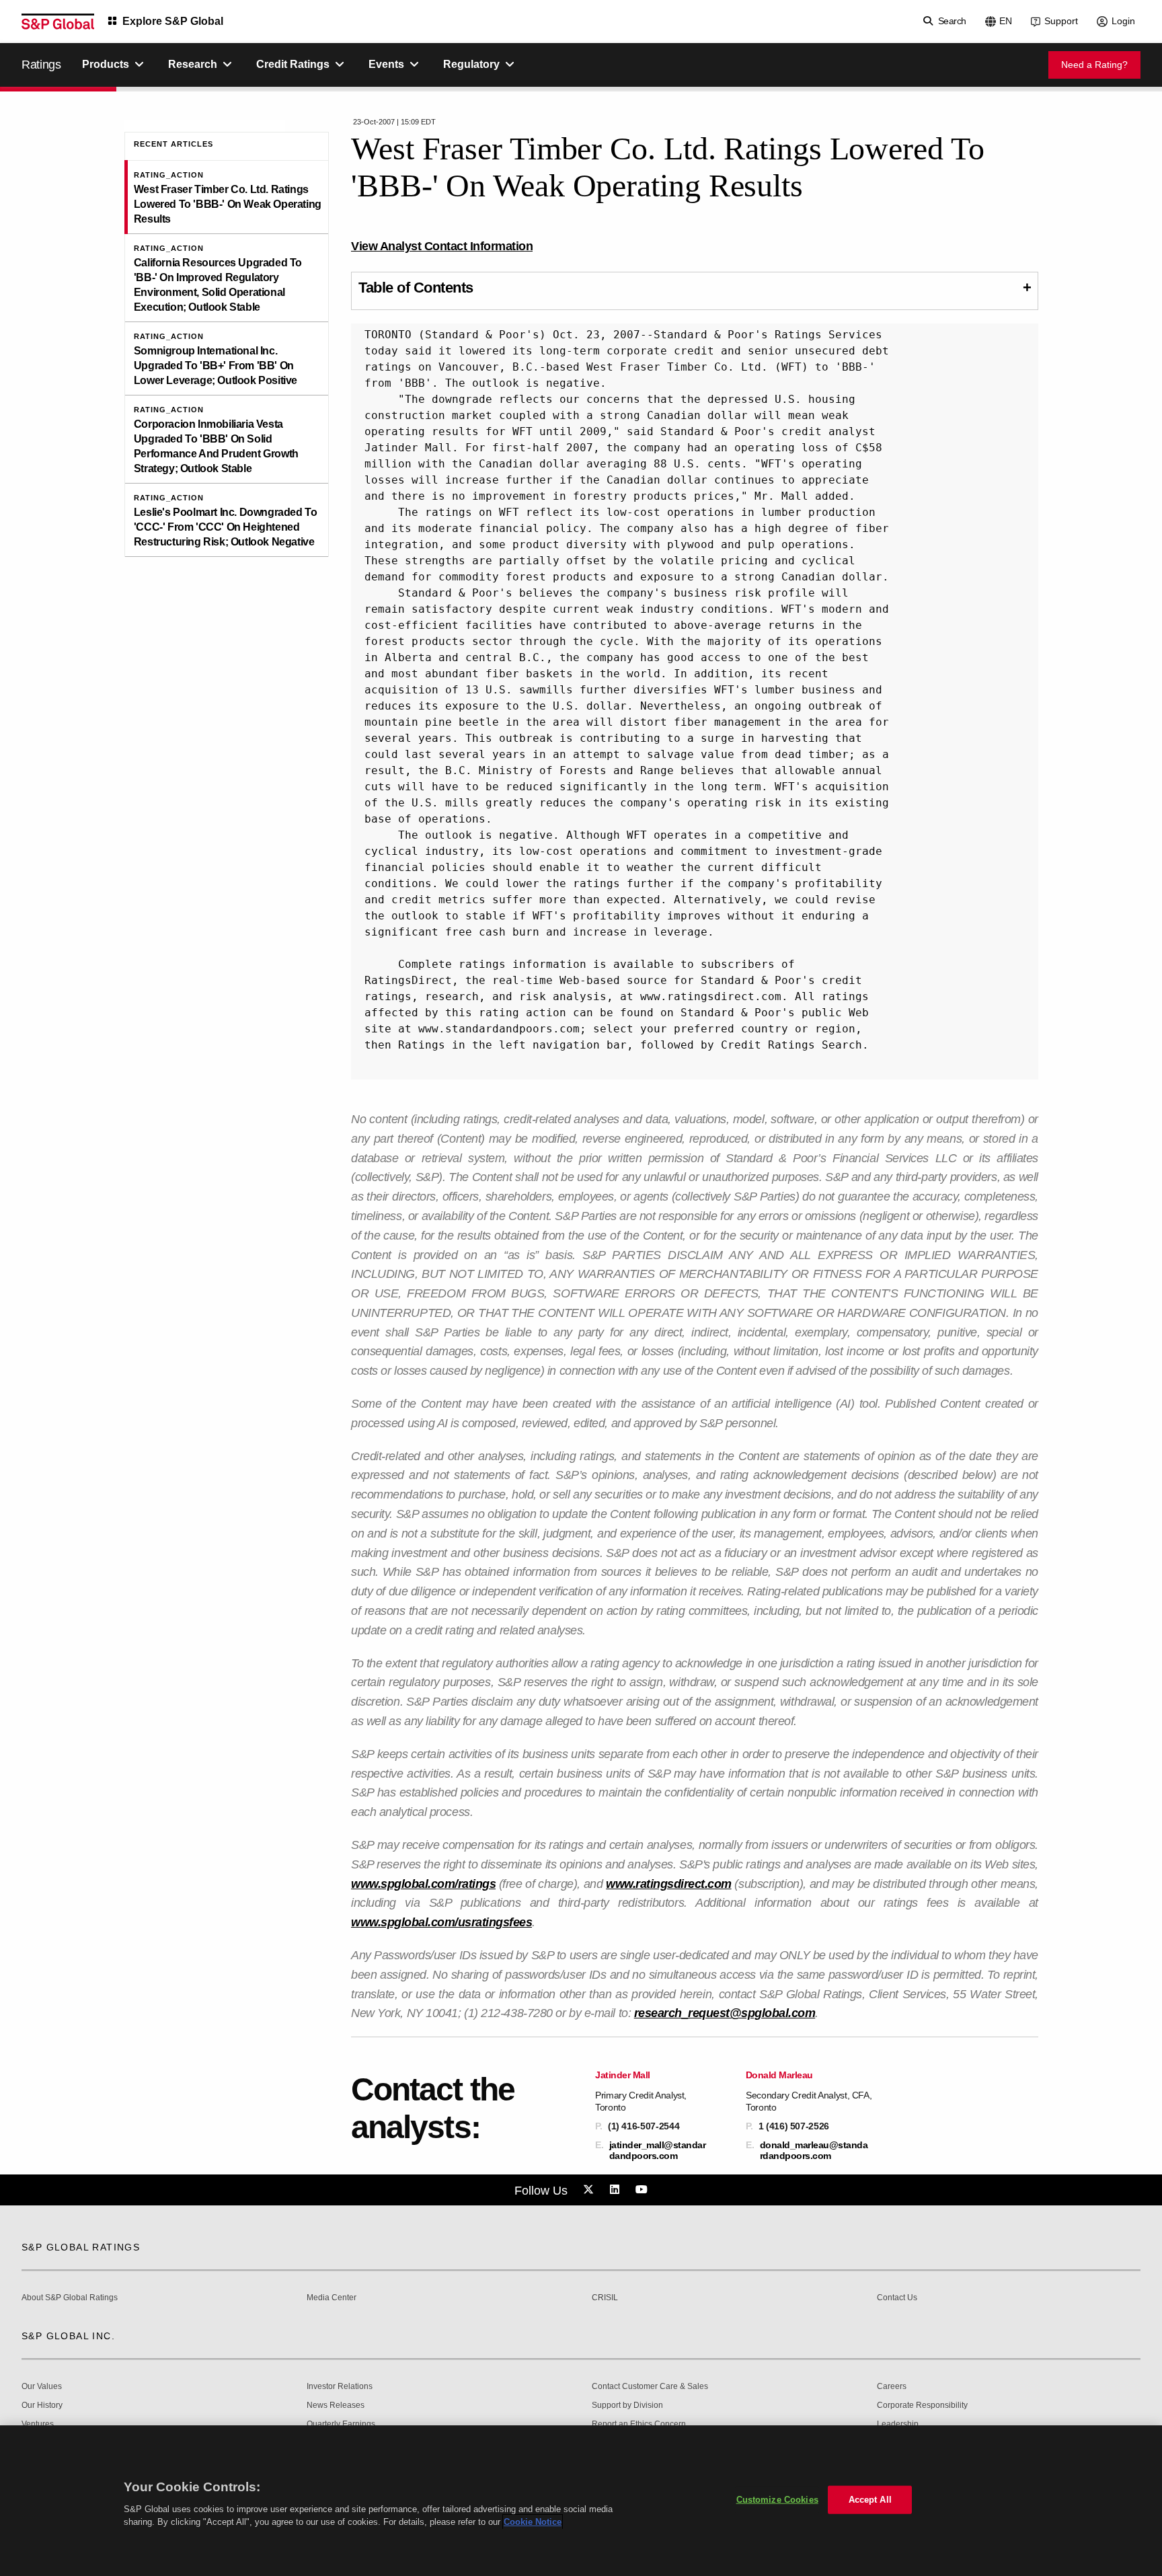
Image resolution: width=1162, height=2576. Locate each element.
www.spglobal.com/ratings (423, 1884)
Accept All (870, 2500)
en (1006, 21)
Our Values (42, 2387)
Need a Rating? (1094, 65)
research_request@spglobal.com (725, 2013)
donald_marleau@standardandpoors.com (814, 2150)
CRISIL (605, 2298)
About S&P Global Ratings (70, 2298)
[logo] (58, 22)
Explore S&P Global (173, 21)
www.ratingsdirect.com (669, 1884)
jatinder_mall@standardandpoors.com (658, 2150)
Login (1123, 21)
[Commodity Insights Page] (590, 2190)
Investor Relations (340, 2387)
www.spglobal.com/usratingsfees (441, 1922)
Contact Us (897, 2298)
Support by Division (627, 2405)
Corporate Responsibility (922, 2405)
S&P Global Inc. (68, 2336)
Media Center (332, 2298)
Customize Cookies (777, 2500)
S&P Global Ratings (81, 2247)
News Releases (336, 2405)
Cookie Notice (533, 2522)
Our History (42, 2405)
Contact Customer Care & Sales (650, 2387)
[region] (581, 2501)
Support (1061, 21)
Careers (892, 2387)
